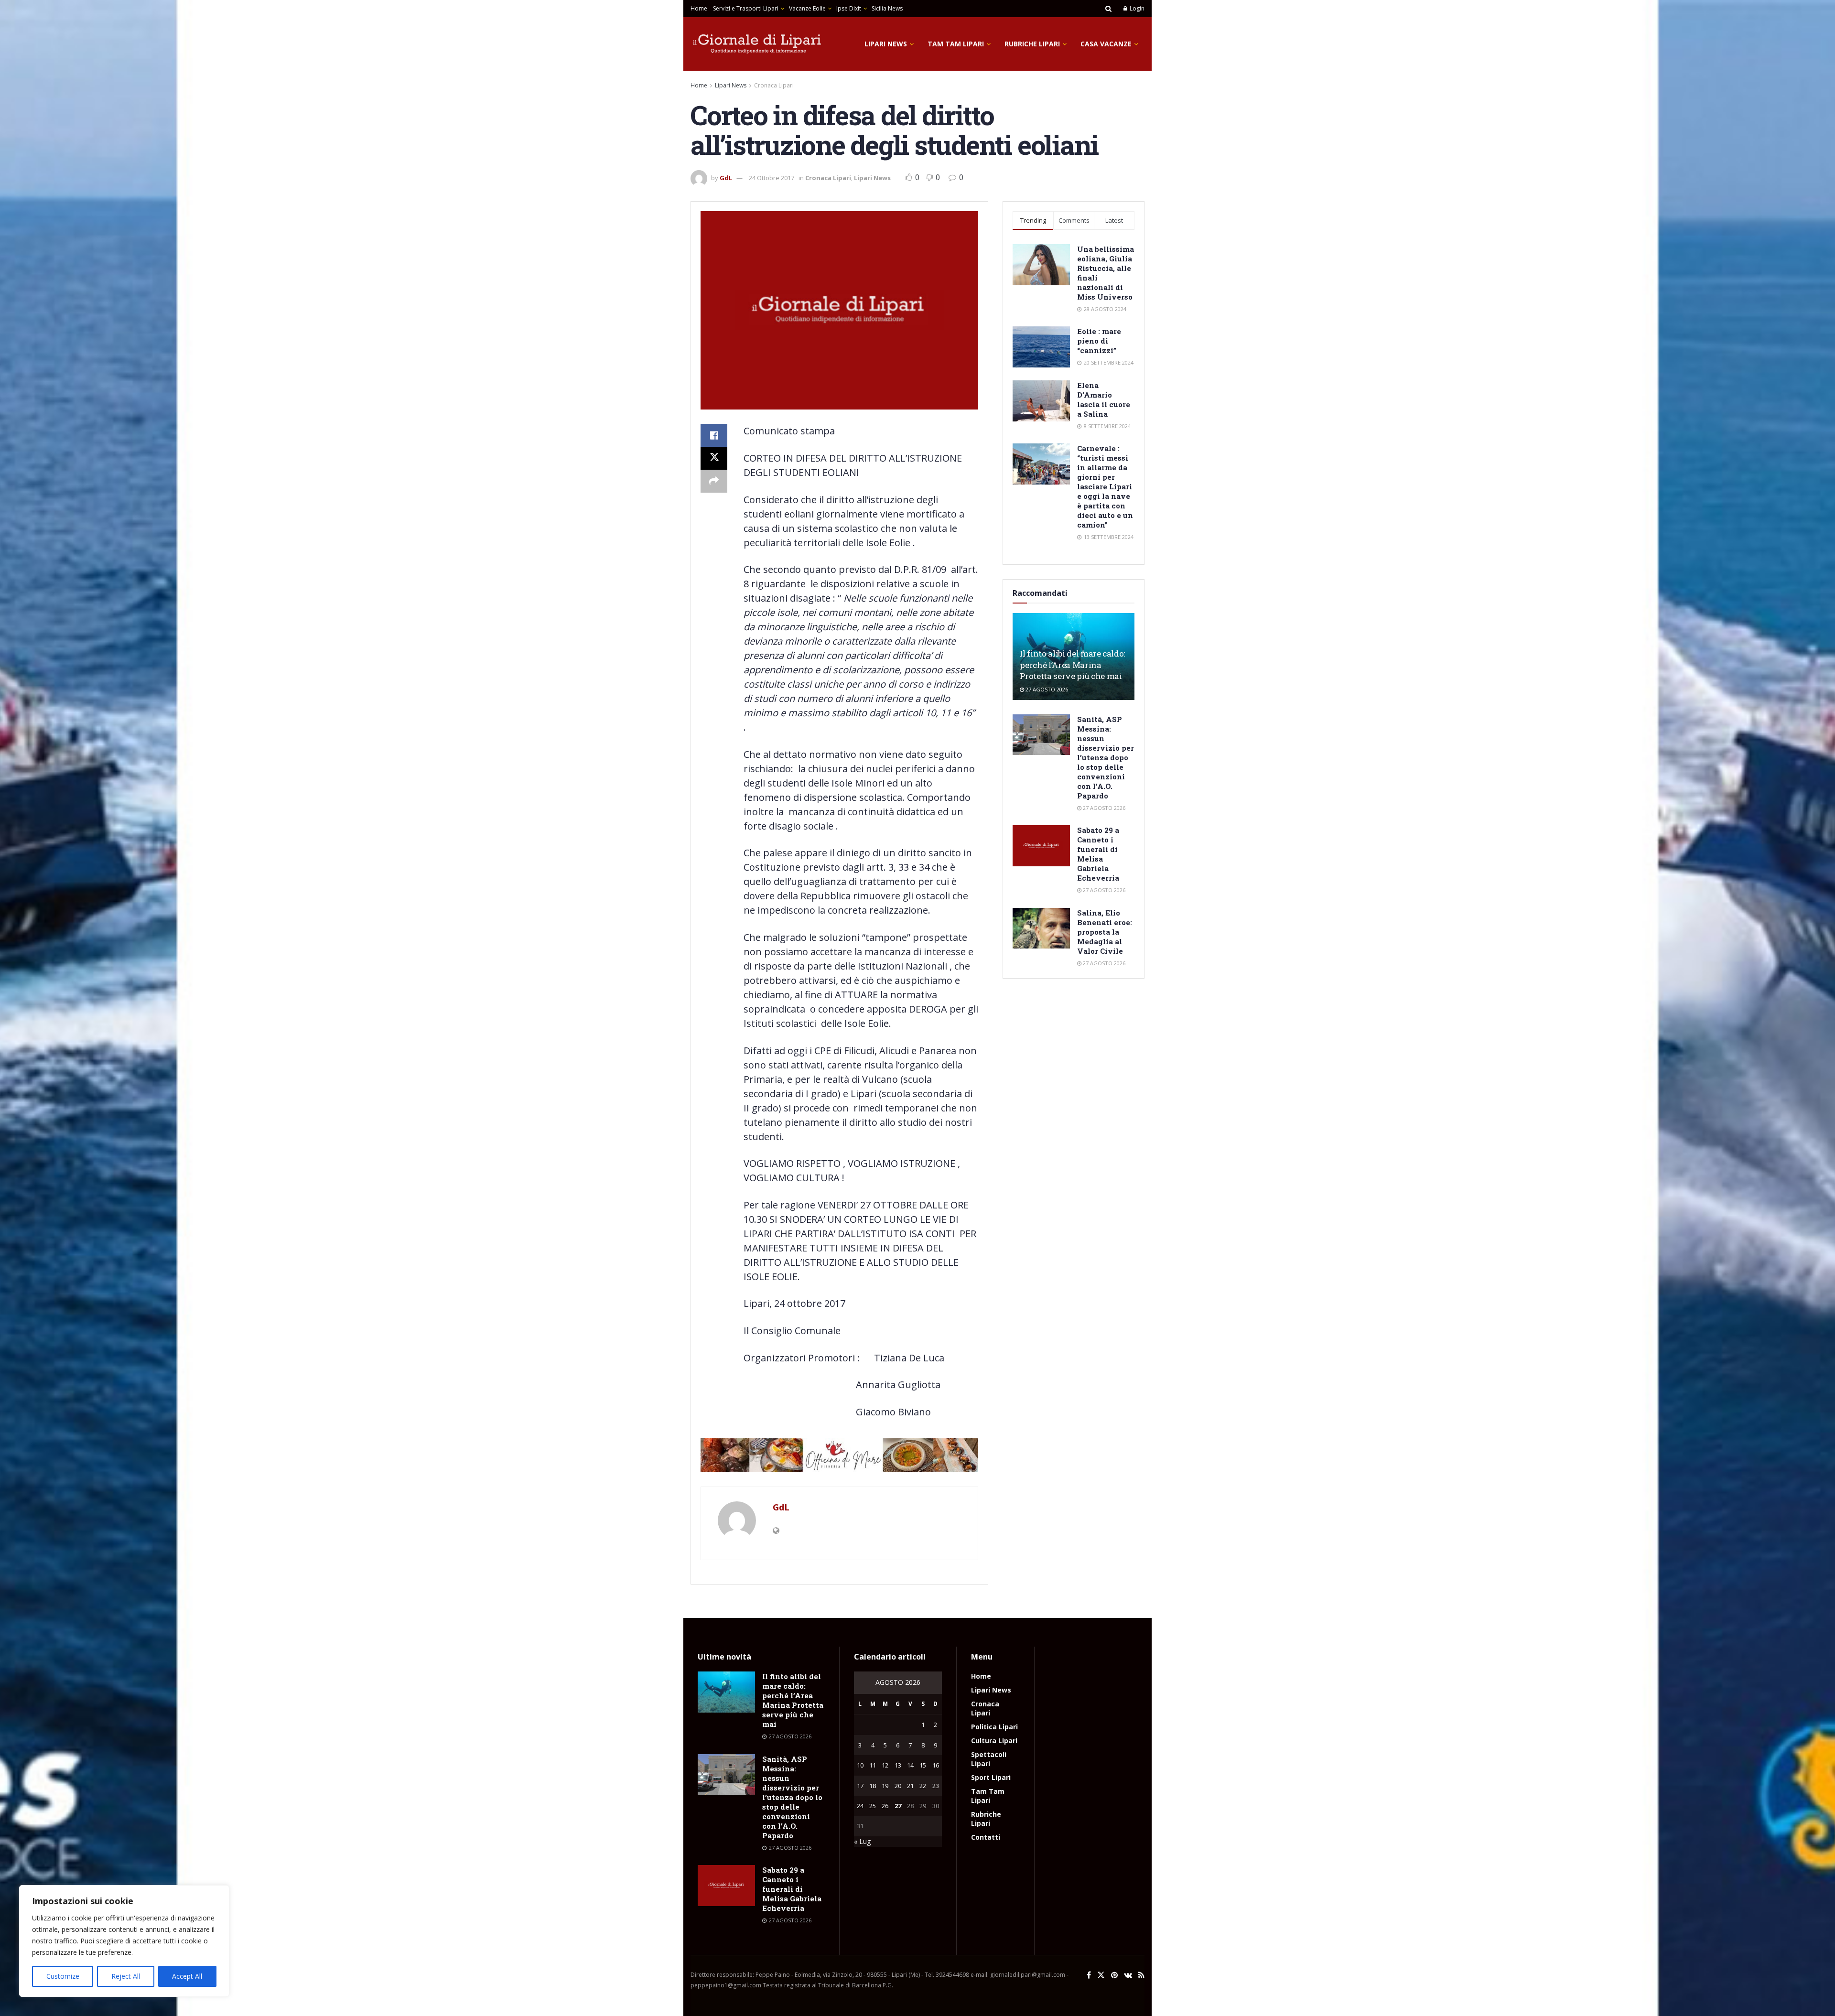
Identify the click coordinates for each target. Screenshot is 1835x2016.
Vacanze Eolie (807, 8)
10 (860, 1765)
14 (910, 1765)
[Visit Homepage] (757, 44)
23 (936, 1786)
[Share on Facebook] (714, 435)
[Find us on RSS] (1141, 1975)
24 (860, 1806)
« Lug (862, 1841)
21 (910, 1786)
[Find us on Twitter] (1101, 1975)
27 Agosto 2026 (1046, 689)
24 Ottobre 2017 (772, 178)
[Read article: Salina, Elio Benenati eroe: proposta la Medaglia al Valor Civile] (1041, 928)
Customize (63, 1976)
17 (860, 1786)
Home (699, 8)
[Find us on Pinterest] (1114, 1975)
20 (898, 1786)
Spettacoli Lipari (989, 1759)
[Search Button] (1108, 9)
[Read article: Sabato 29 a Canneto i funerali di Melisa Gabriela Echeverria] (1041, 846)
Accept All (187, 1976)
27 (898, 1806)
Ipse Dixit (849, 8)
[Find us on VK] (1128, 1975)
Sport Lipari (991, 1777)
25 (873, 1806)
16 (936, 1765)
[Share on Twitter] (714, 458)
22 (923, 1786)
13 (898, 1765)
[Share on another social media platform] (714, 481)
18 (873, 1786)
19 (885, 1786)
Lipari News (886, 44)
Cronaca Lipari (774, 85)
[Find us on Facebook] (1089, 1975)
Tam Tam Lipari (956, 44)
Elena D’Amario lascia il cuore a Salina (1104, 399)
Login (1136, 8)
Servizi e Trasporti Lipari (746, 8)
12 (885, 1765)
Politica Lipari (994, 1727)
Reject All (126, 1976)
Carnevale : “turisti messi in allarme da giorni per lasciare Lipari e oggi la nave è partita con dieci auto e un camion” (1105, 486)
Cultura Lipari (994, 1741)
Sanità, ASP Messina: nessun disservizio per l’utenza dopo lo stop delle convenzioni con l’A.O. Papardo (1106, 757)
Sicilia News (887, 8)
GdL (726, 178)
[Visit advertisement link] (839, 1455)
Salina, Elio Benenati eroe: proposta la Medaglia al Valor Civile (1105, 932)
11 (873, 1765)
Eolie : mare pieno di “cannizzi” (1099, 341)
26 (885, 1806)
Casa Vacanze (1106, 44)
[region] (124, 1941)
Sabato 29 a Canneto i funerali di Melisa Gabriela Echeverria (1098, 854)
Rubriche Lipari (1032, 44)
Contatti (986, 1837)
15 (923, 1765)
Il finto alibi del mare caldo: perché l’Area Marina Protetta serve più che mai (1072, 665)
